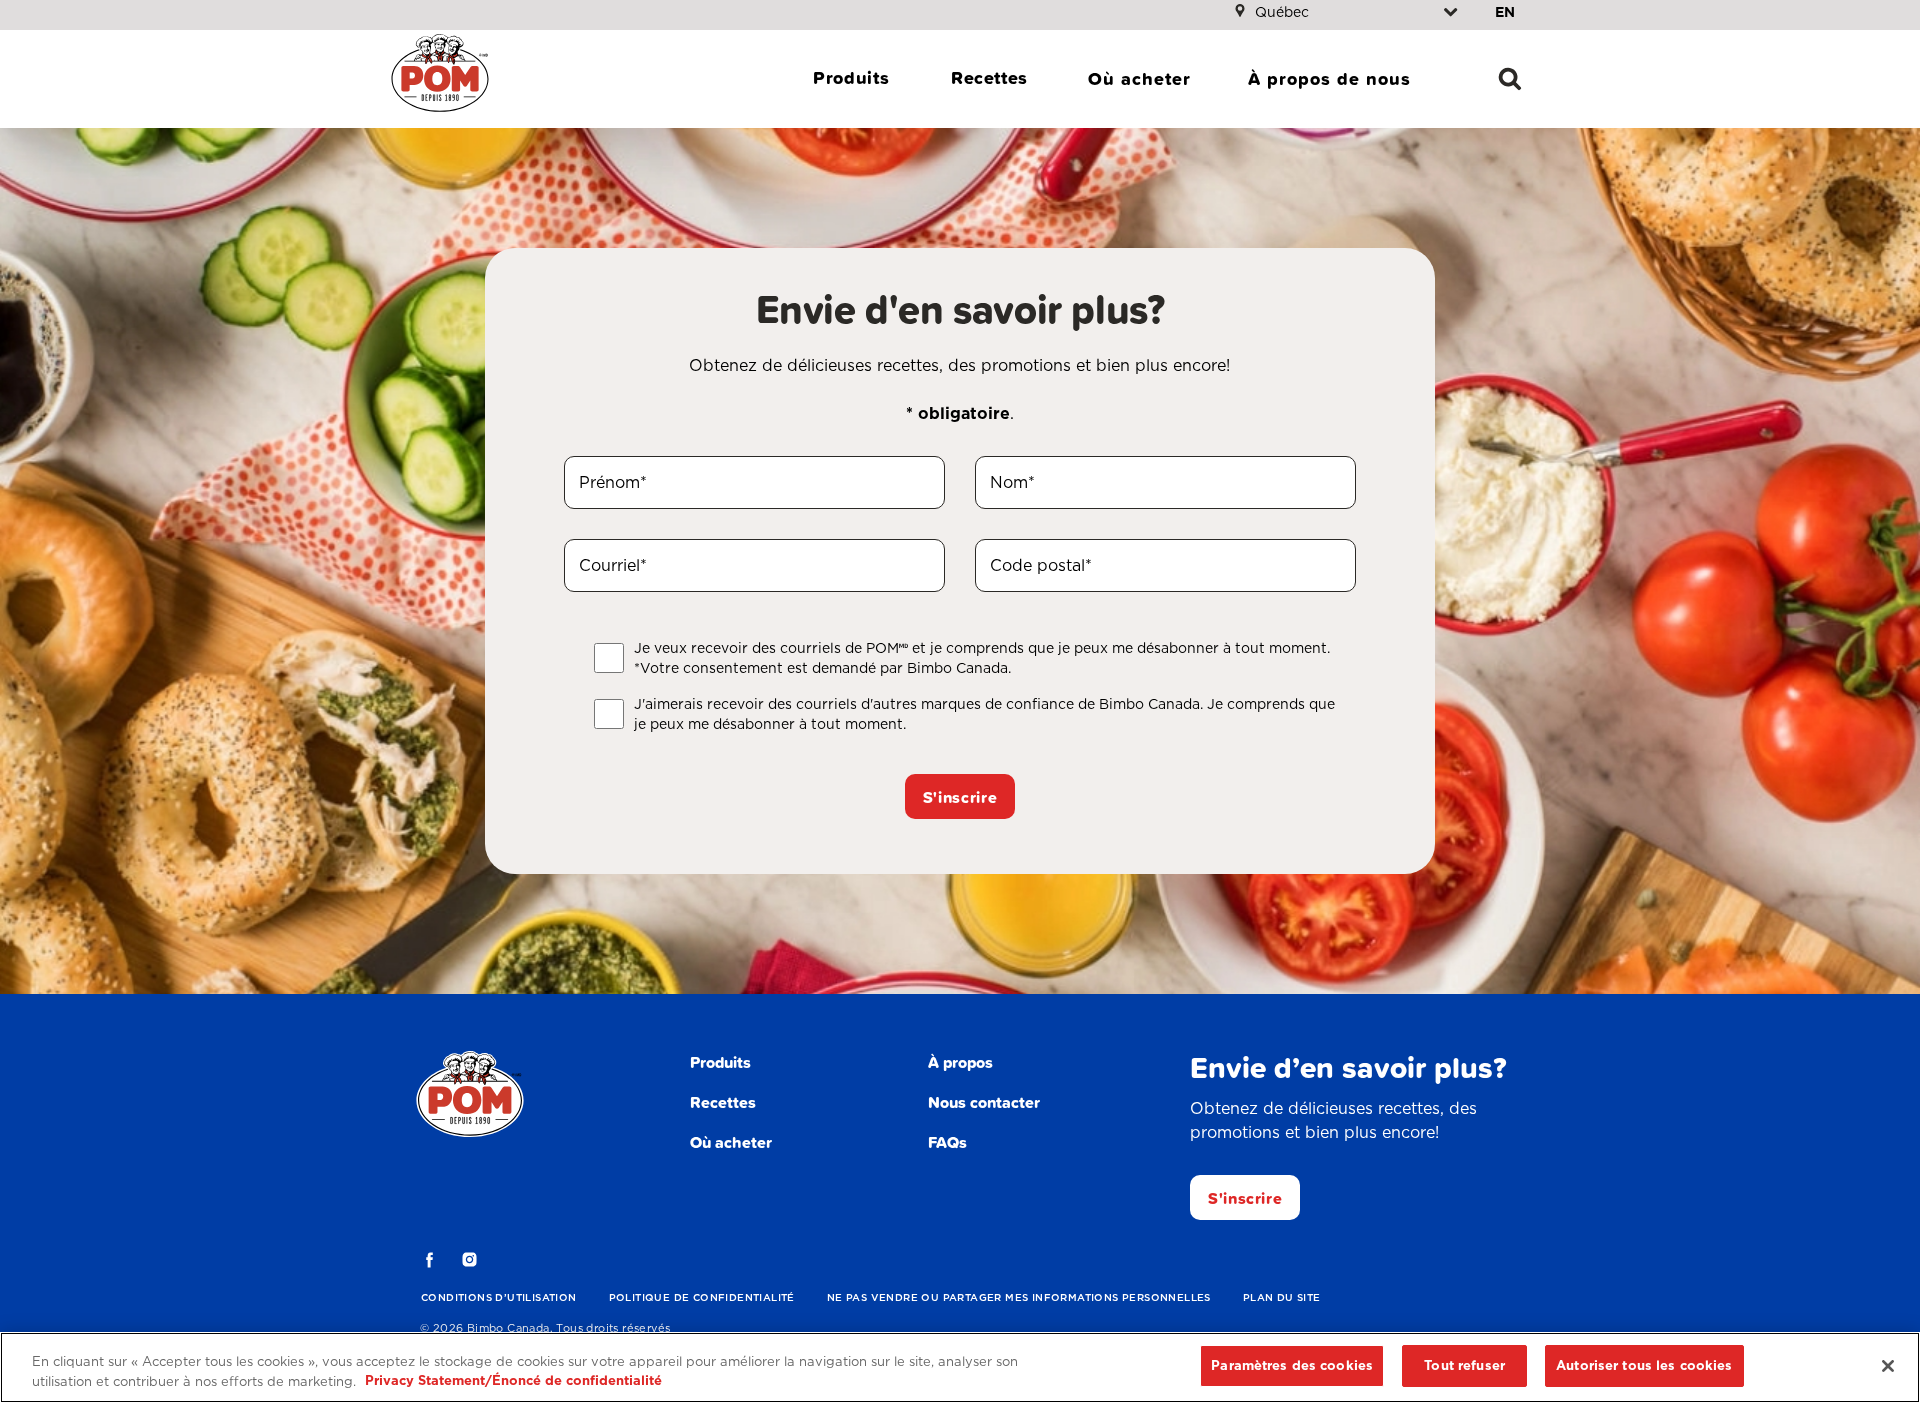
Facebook (430, 1260)
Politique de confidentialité (702, 1297)
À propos (960, 1062)
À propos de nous (1329, 78)
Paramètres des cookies (1292, 1365)
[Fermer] (1888, 1366)
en (1505, 12)
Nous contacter (984, 1102)
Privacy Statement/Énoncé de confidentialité (513, 1381)
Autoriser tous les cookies (1644, 1365)
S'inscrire (960, 797)
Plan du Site (1282, 1297)
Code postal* (1041, 565)
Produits (851, 77)
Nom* (1012, 482)
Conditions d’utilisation (499, 1297)
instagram (470, 1260)
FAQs (947, 1142)
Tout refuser (1464, 1365)
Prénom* (613, 482)
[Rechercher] (1510, 79)
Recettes (989, 77)
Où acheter (1139, 78)
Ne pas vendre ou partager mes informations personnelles (1019, 1297)
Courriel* (613, 565)
